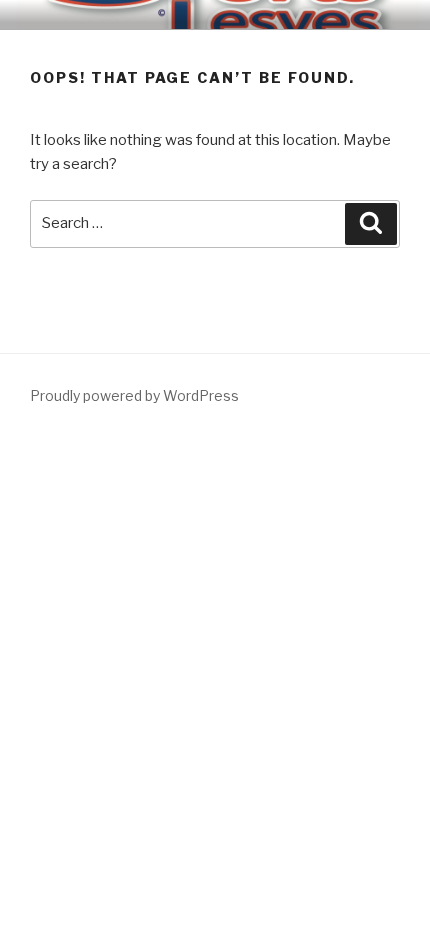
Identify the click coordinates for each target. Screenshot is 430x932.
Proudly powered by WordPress (134, 395)
